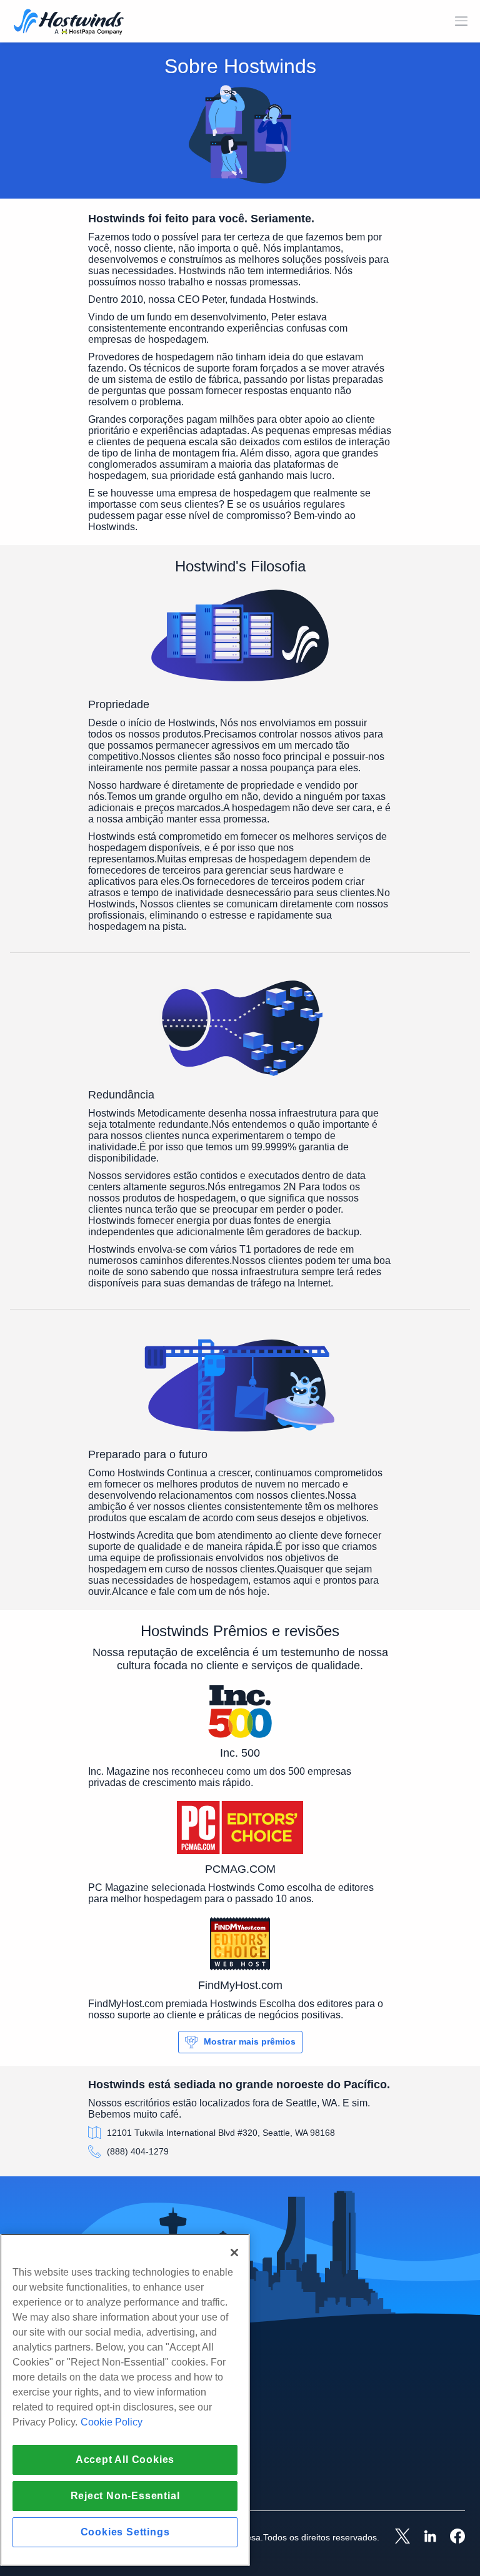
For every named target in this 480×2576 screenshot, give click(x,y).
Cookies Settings (125, 2532)
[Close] (234, 2253)
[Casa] (69, 23)
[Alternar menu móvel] (461, 21)
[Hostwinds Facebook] (451, 2537)
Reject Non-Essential (125, 2496)
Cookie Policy (112, 2422)
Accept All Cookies (125, 2460)
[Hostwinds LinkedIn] (424, 2537)
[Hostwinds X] (396, 2537)
